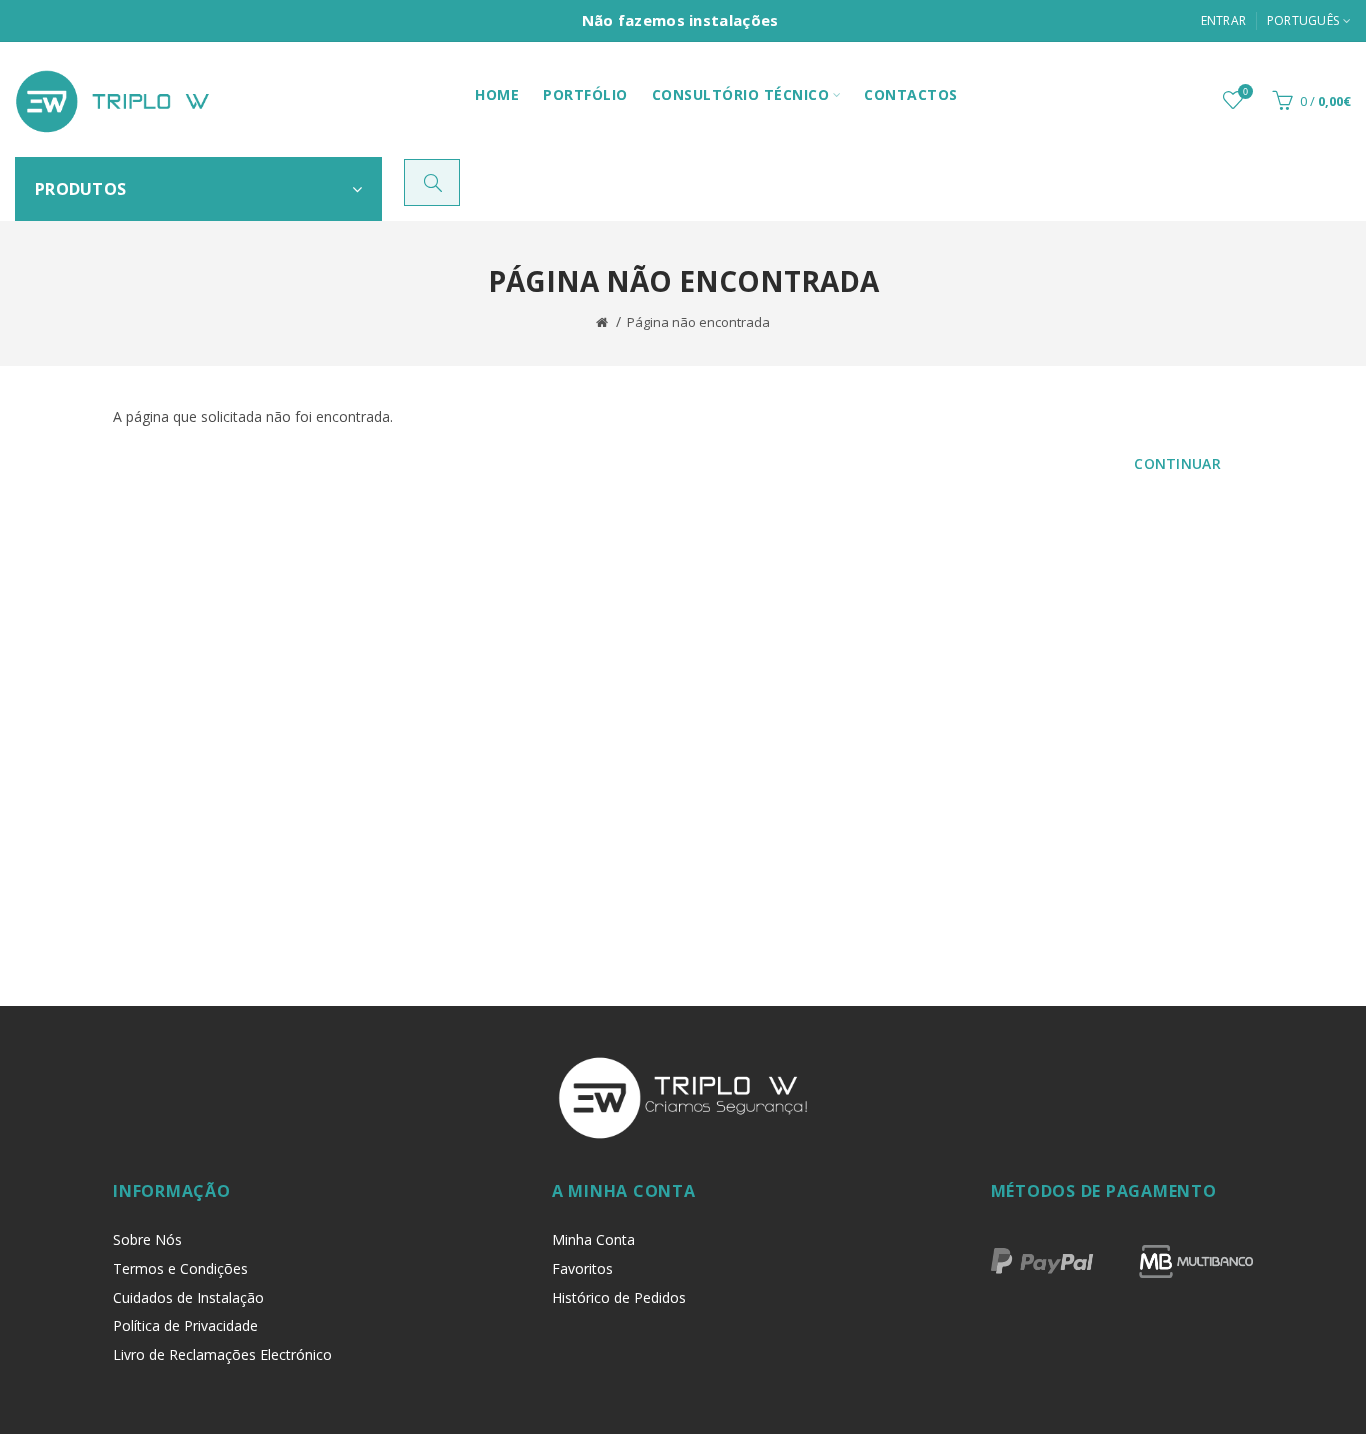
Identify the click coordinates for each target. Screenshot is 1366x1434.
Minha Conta (593, 1239)
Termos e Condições (180, 1268)
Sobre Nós (147, 1239)
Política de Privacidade (185, 1325)
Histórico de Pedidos (619, 1297)
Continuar (1177, 463)
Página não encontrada (698, 322)
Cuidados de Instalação (188, 1297)
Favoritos (582, 1268)
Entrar (1224, 20)
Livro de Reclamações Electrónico (222, 1354)
